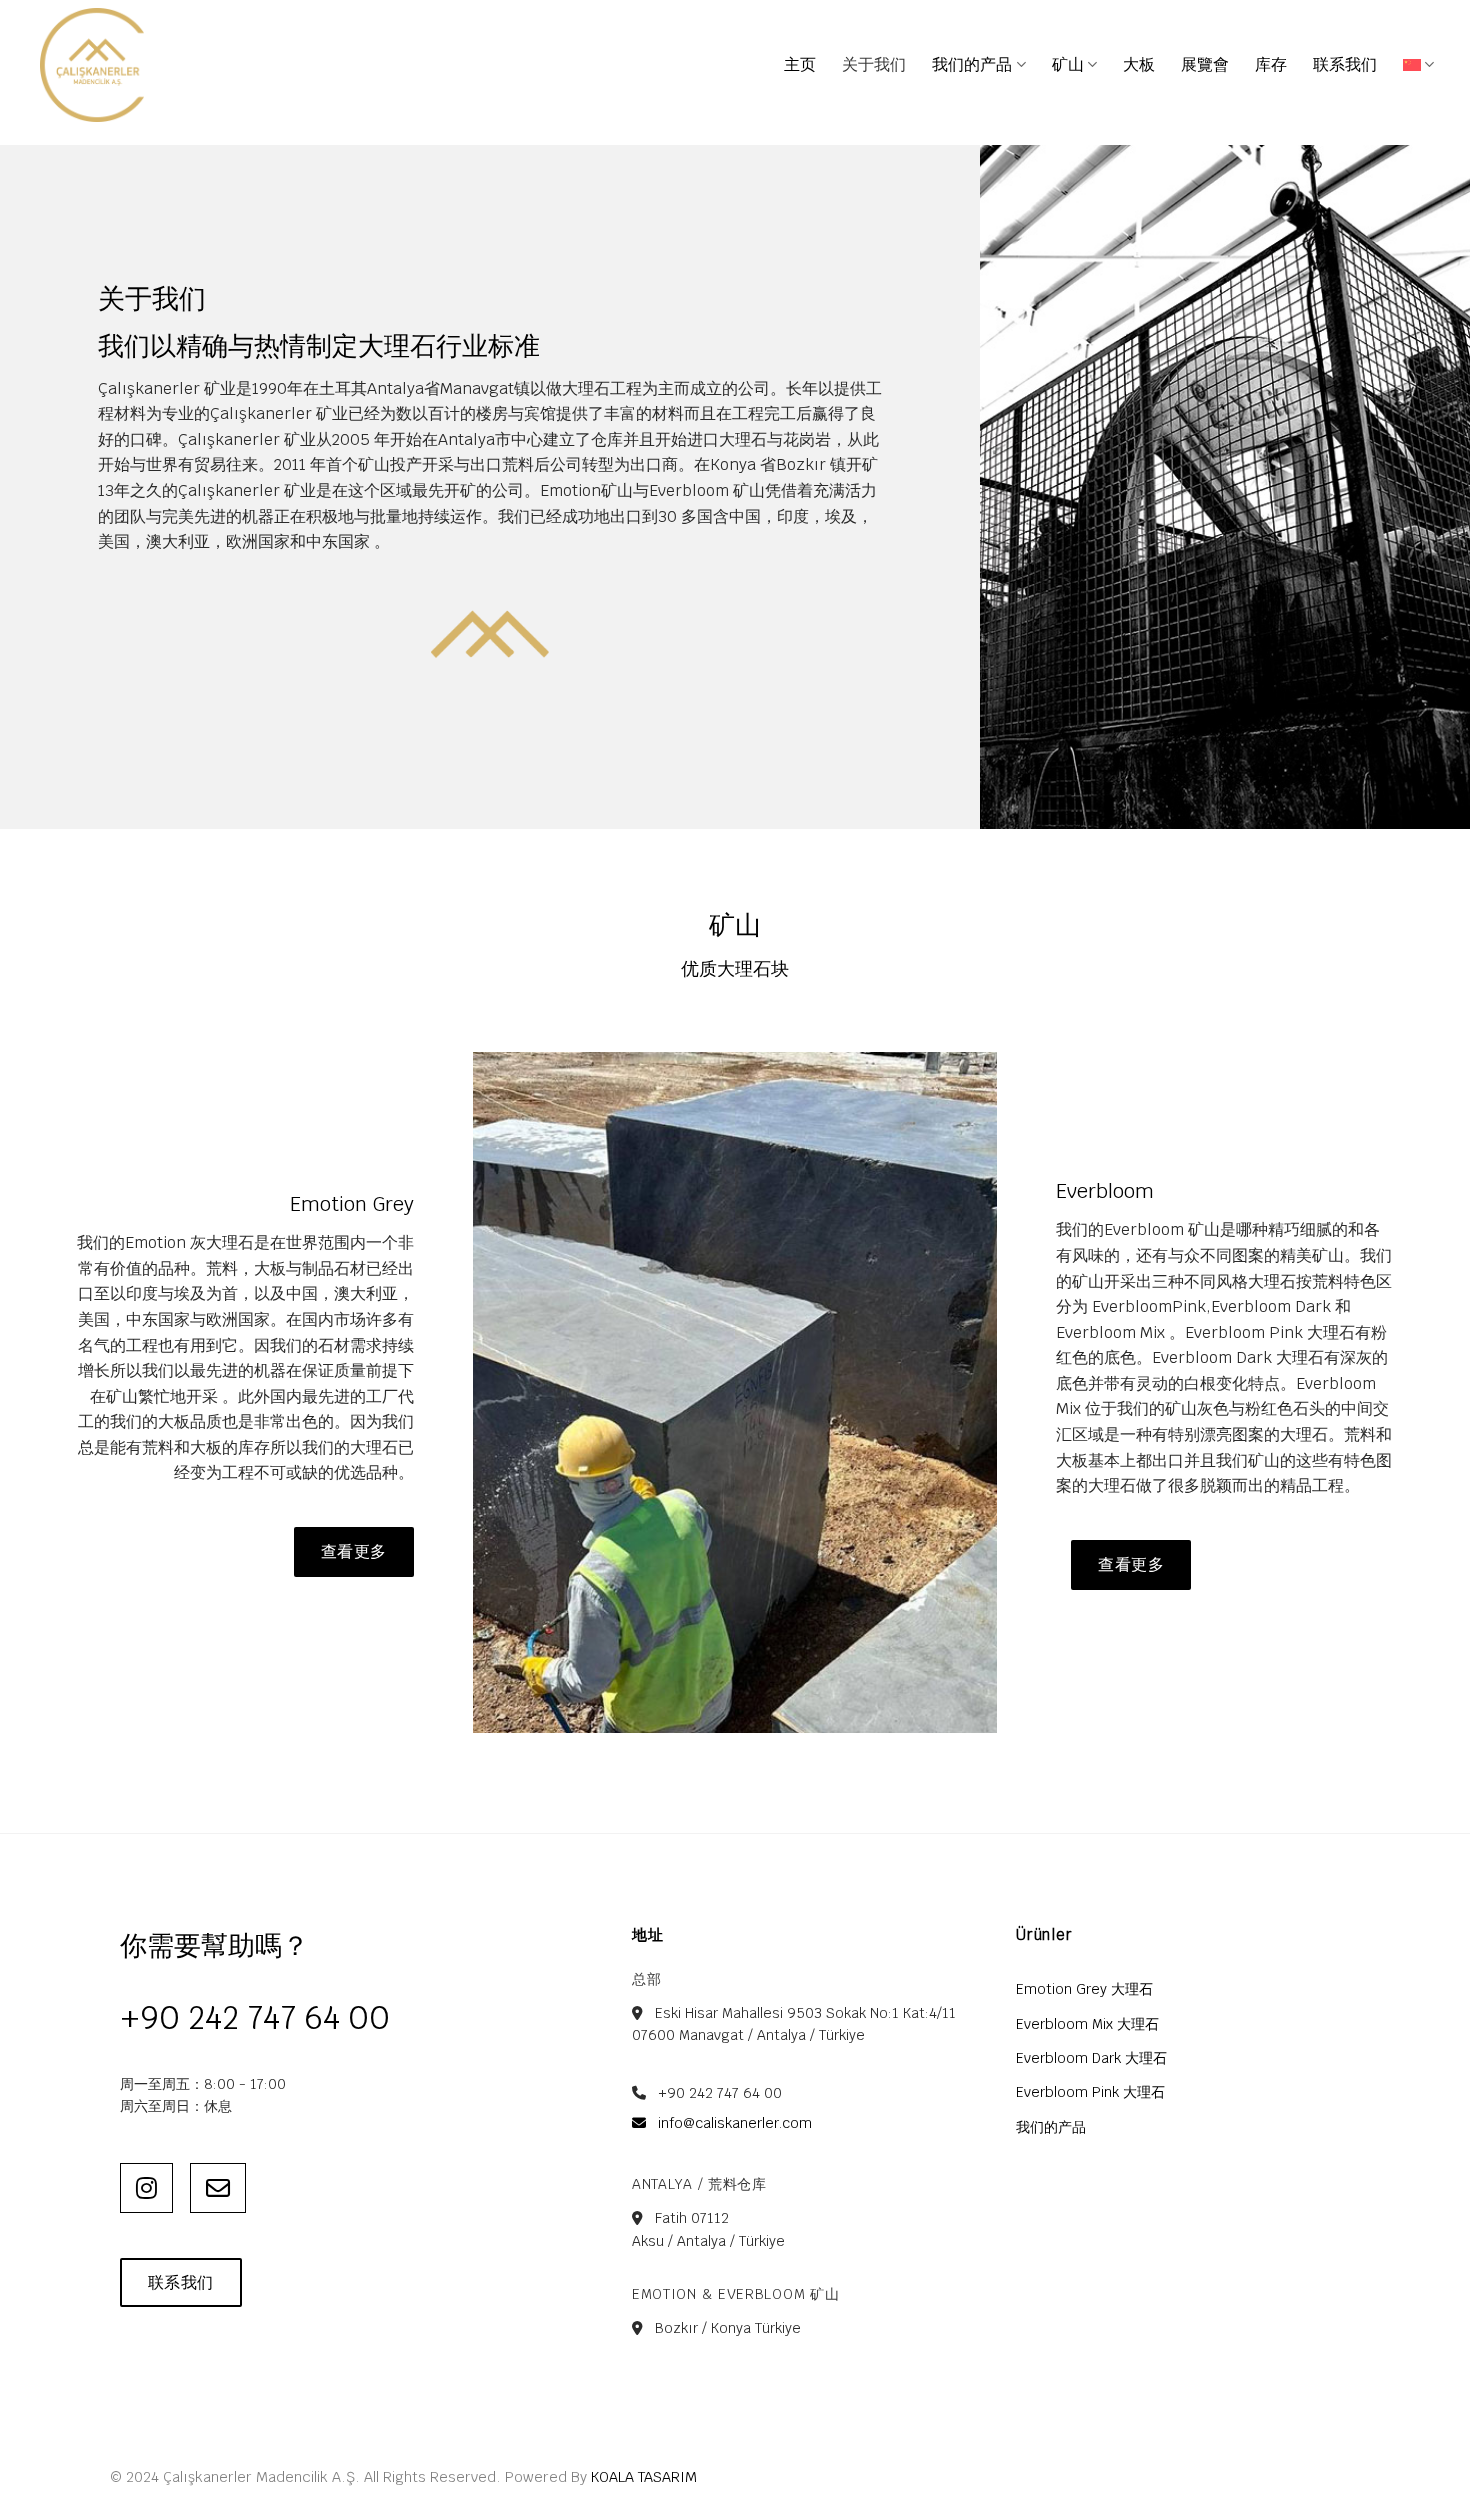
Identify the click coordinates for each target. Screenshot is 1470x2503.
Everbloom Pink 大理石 (1090, 2092)
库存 (1271, 64)
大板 (1139, 64)
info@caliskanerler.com (733, 2123)
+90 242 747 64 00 (255, 2017)
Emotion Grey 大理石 (1084, 1989)
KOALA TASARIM (644, 2476)
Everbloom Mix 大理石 (1087, 2024)
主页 (800, 64)
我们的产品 (972, 64)
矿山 (1068, 64)
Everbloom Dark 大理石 (1091, 2058)
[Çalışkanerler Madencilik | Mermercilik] (140, 65)
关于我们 (874, 64)
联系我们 (1345, 64)
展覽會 (1205, 64)
